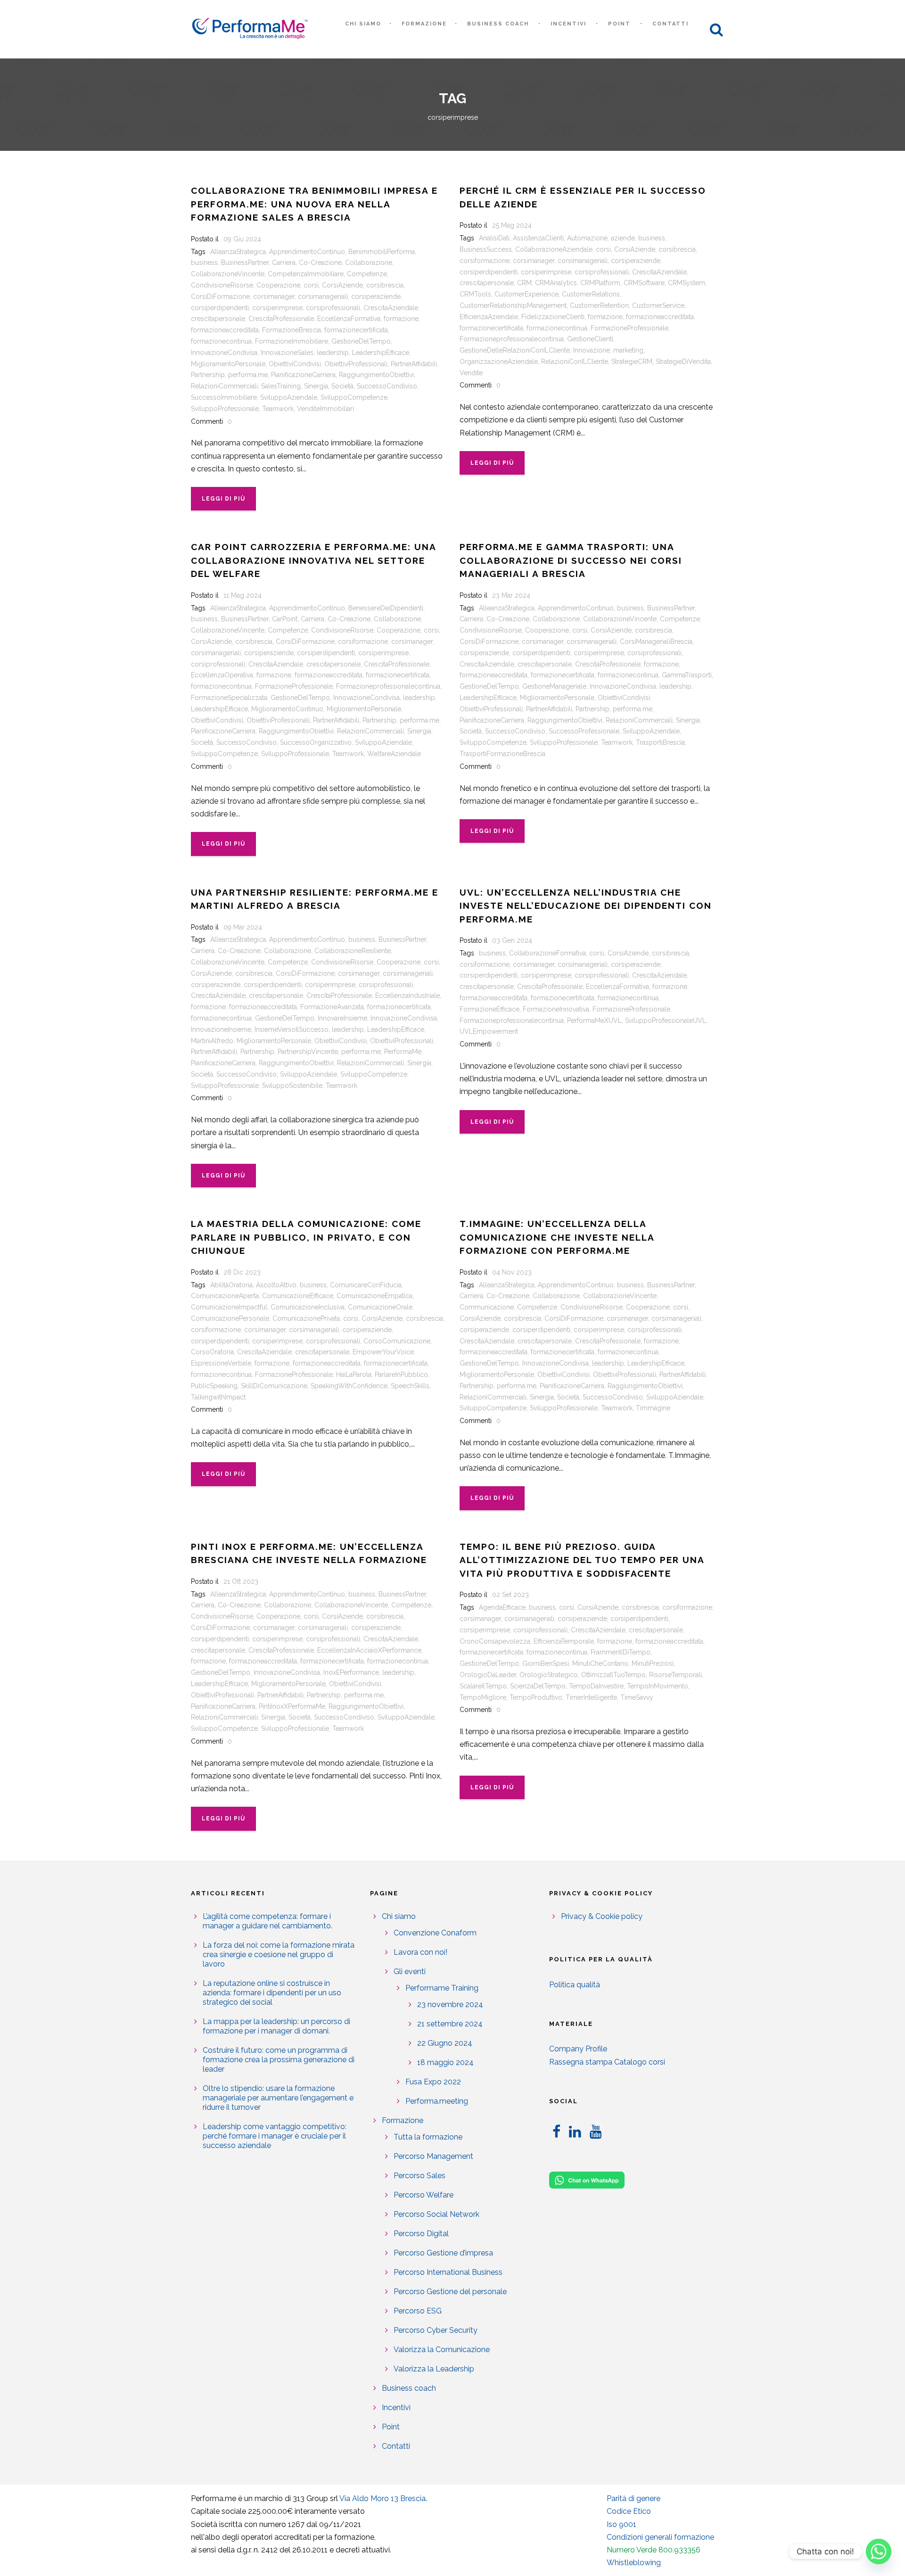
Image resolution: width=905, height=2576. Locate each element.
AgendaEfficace (502, 1607)
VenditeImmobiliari (325, 409)
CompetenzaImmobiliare (306, 274)
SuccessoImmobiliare (224, 397)
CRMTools (475, 294)
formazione (401, 319)
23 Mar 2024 (511, 595)
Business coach (498, 24)
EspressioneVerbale (221, 1363)
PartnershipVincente (308, 1052)
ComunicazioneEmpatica (374, 1296)
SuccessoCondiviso (387, 386)
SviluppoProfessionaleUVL (666, 1021)
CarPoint (285, 619)
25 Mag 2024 (512, 225)
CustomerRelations (591, 294)
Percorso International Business (448, 2272)
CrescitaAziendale (391, 308)
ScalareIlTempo (483, 1686)
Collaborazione (369, 263)
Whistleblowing (634, 2563)
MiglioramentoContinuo (287, 709)
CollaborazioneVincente (228, 274)
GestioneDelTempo (361, 341)
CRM (524, 283)
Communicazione (487, 1307)
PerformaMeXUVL (594, 1021)
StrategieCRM (632, 362)
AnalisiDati (494, 238)
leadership (333, 353)
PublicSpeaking (214, 1386)
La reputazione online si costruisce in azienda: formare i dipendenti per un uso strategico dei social (272, 1993)
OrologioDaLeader (488, 1675)
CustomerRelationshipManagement (513, 305)
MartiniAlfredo (212, 1041)
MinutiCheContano (600, 1663)
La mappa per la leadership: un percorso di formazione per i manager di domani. (276, 2026)
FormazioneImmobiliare (292, 341)
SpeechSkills (410, 1386)
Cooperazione (278, 285)
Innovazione (592, 350)
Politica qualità (575, 1985)
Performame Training (442, 1988)
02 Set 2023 (510, 1595)
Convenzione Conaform (435, 1933)
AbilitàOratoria (231, 1285)
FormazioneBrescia (292, 330)
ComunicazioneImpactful (229, 1307)
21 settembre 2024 (450, 2024)
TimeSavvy (637, 1697)
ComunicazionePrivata (306, 1318)
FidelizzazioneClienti (553, 317)
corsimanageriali (323, 296)
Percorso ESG (418, 2311)
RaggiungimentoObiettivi (376, 375)
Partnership (208, 375)
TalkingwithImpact (218, 1397)
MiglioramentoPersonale (228, 364)
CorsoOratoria (212, 1352)
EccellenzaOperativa (222, 675)
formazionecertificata (356, 330)
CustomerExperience (527, 294)
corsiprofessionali (333, 308)
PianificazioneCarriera (303, 375)
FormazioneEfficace (490, 1009)
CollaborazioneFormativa (547, 953)
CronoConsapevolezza (495, 1641)
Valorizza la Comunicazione (442, 2350)
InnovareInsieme (342, 1018)
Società (342, 386)
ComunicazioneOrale (380, 1307)
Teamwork (278, 409)
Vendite (471, 373)
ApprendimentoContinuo (307, 252)
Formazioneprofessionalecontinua (512, 339)
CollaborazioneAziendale (554, 249)
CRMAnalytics (556, 283)
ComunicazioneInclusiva (308, 1307)
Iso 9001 (621, 2524)
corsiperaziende (376, 296)
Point (619, 24)
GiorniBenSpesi (546, 1663)
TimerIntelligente (591, 1697)
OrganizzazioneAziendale (499, 362)
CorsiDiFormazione (220, 296)
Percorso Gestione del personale (450, 2292)
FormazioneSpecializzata (229, 698)
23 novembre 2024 (450, 2004)
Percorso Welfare (424, 2195)
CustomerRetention (599, 305)
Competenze (367, 274)
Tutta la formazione (428, 2137)
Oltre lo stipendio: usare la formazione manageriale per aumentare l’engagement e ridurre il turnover (278, 2098)
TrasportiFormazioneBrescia (502, 754)
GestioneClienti (590, 339)
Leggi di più (223, 499)
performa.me (248, 375)
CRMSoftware (644, 283)
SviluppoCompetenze (354, 397)
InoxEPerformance (351, 1672)
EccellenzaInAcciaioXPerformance (369, 1650)
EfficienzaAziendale (489, 317)
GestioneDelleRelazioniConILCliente (515, 350)
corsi (311, 285)
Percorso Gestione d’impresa (443, 2253)
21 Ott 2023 (241, 1581)
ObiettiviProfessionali (356, 364)
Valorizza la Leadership (434, 2369)
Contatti (671, 24)
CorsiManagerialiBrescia (656, 642)
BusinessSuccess (486, 249)
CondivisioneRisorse (222, 285)
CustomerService (658, 305)
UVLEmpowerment (489, 1031)
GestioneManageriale (554, 686)
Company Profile (578, 2049)
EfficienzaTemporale (564, 1641)
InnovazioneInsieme (221, 1029)
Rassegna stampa (581, 2062)
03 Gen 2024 (512, 940)
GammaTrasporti (687, 675)
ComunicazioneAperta (225, 1296)
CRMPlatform (600, 283)
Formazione (424, 24)
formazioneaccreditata (225, 330)
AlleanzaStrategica (238, 252)
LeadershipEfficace (381, 353)
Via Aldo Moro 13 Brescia (383, 2498)
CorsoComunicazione (397, 1341)
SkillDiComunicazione (274, 1386)
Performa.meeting (437, 2101)
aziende (623, 238)
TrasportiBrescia (660, 742)
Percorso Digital (421, 2234)
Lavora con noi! (420, 1952)
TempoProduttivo (536, 1697)
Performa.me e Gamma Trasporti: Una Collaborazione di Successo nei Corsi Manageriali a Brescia (571, 560)
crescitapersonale (218, 319)
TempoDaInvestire (596, 1686)
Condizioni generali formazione (660, 2537)
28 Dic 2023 (242, 1272)
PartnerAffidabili (414, 364)
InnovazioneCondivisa (224, 353)
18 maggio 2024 (445, 2062)
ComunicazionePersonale (230, 1318)
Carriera (284, 263)
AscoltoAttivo (276, 1285)
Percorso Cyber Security (436, 2330)
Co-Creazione (320, 263)
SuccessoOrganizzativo (316, 742)
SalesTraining (281, 386)
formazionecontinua (221, 341)
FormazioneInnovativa (556, 1009)
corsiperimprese (277, 308)
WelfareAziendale (394, 754)
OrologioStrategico (549, 1675)
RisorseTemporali (675, 1675)
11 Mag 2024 (243, 595)
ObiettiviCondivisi (295, 364)
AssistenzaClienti (538, 238)
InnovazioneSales (287, 353)
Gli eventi (410, 1971)
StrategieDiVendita (683, 362)
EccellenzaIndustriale (407, 996)
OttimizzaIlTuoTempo (613, 1675)
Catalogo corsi (640, 2062)
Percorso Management (433, 2156)
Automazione (587, 238)
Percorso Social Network (436, 2214)
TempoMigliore (483, 1697)
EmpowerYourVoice (383, 1352)
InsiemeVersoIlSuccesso (292, 1029)
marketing (628, 350)
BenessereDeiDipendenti (386, 608)
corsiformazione (485, 261)
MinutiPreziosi (653, 1663)
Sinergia (316, 386)
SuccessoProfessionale (584, 731)
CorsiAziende (342, 285)
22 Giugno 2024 (445, 2043)
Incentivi (568, 24)
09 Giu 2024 (242, 239)
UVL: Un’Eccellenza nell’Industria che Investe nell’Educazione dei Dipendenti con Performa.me (586, 906)
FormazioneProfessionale (629, 328)
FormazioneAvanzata (332, 1007)
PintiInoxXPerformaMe (292, 1706)
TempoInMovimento (658, 1686)
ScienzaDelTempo (538, 1686)
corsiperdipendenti (220, 308)
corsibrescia (385, 285)
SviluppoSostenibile (292, 1086)
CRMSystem (687, 283)
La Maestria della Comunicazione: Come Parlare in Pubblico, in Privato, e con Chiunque (306, 1237)
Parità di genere (633, 2498)
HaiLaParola (354, 1374)
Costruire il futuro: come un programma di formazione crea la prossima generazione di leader (279, 2060)
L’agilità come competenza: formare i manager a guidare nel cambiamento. (267, 1921)
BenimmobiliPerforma (382, 252)
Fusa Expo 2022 (433, 2082)
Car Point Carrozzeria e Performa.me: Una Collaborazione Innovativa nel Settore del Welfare (313, 560)
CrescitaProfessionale (281, 319)
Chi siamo (363, 24)
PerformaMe (403, 1052)
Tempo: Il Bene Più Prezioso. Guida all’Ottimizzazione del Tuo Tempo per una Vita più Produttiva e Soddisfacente (582, 1560)
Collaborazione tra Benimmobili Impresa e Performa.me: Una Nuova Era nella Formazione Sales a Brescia (314, 204)
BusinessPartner (245, 263)
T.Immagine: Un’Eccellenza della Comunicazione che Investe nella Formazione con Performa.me (557, 1237)
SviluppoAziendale (289, 397)
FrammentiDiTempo (621, 1652)
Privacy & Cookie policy (602, 1916)
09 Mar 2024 (243, 927)
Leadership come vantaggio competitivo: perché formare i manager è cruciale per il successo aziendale (275, 2136)
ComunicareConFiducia (366, 1285)
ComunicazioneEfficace (298, 1296)
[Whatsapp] (879, 2551)
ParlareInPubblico (401, 1374)
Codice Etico (629, 2511)
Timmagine (653, 1408)
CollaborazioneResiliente (353, 951)
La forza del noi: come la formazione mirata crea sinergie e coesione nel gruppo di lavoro (279, 1955)
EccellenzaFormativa (349, 319)
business (204, 263)
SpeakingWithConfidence (349, 1386)
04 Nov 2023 (512, 1272)
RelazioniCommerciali (224, 386)
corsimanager (274, 296)
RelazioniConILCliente (575, 362)
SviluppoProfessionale (225, 409)
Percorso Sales (420, 2176)
